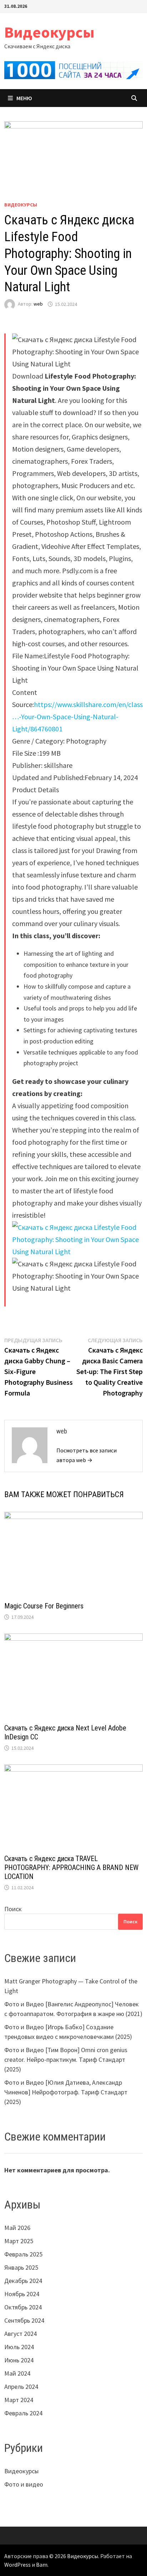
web (38, 304)
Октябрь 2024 (23, 2307)
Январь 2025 (21, 2267)
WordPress (17, 2565)
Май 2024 (17, 2373)
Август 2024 (21, 2334)
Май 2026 (17, 2228)
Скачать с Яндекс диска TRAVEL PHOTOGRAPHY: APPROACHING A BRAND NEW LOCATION (71, 1868)
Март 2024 (19, 2400)
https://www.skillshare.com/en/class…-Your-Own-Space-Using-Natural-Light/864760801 (77, 717)
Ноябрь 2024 (22, 2294)
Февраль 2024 (23, 2413)
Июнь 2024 (19, 2360)
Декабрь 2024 (23, 2281)
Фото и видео (24, 2484)
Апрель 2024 (21, 2387)
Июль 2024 (19, 2347)
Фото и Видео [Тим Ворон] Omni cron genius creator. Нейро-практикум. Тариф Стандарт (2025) (66, 2059)
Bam (42, 2565)
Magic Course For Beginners (44, 1606)
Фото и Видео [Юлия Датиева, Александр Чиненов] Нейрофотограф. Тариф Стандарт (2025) (66, 2092)
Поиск (13, 1909)
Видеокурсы (49, 32)
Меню (24, 98)
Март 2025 (19, 2241)
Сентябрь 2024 (24, 2320)
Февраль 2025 (23, 2254)
